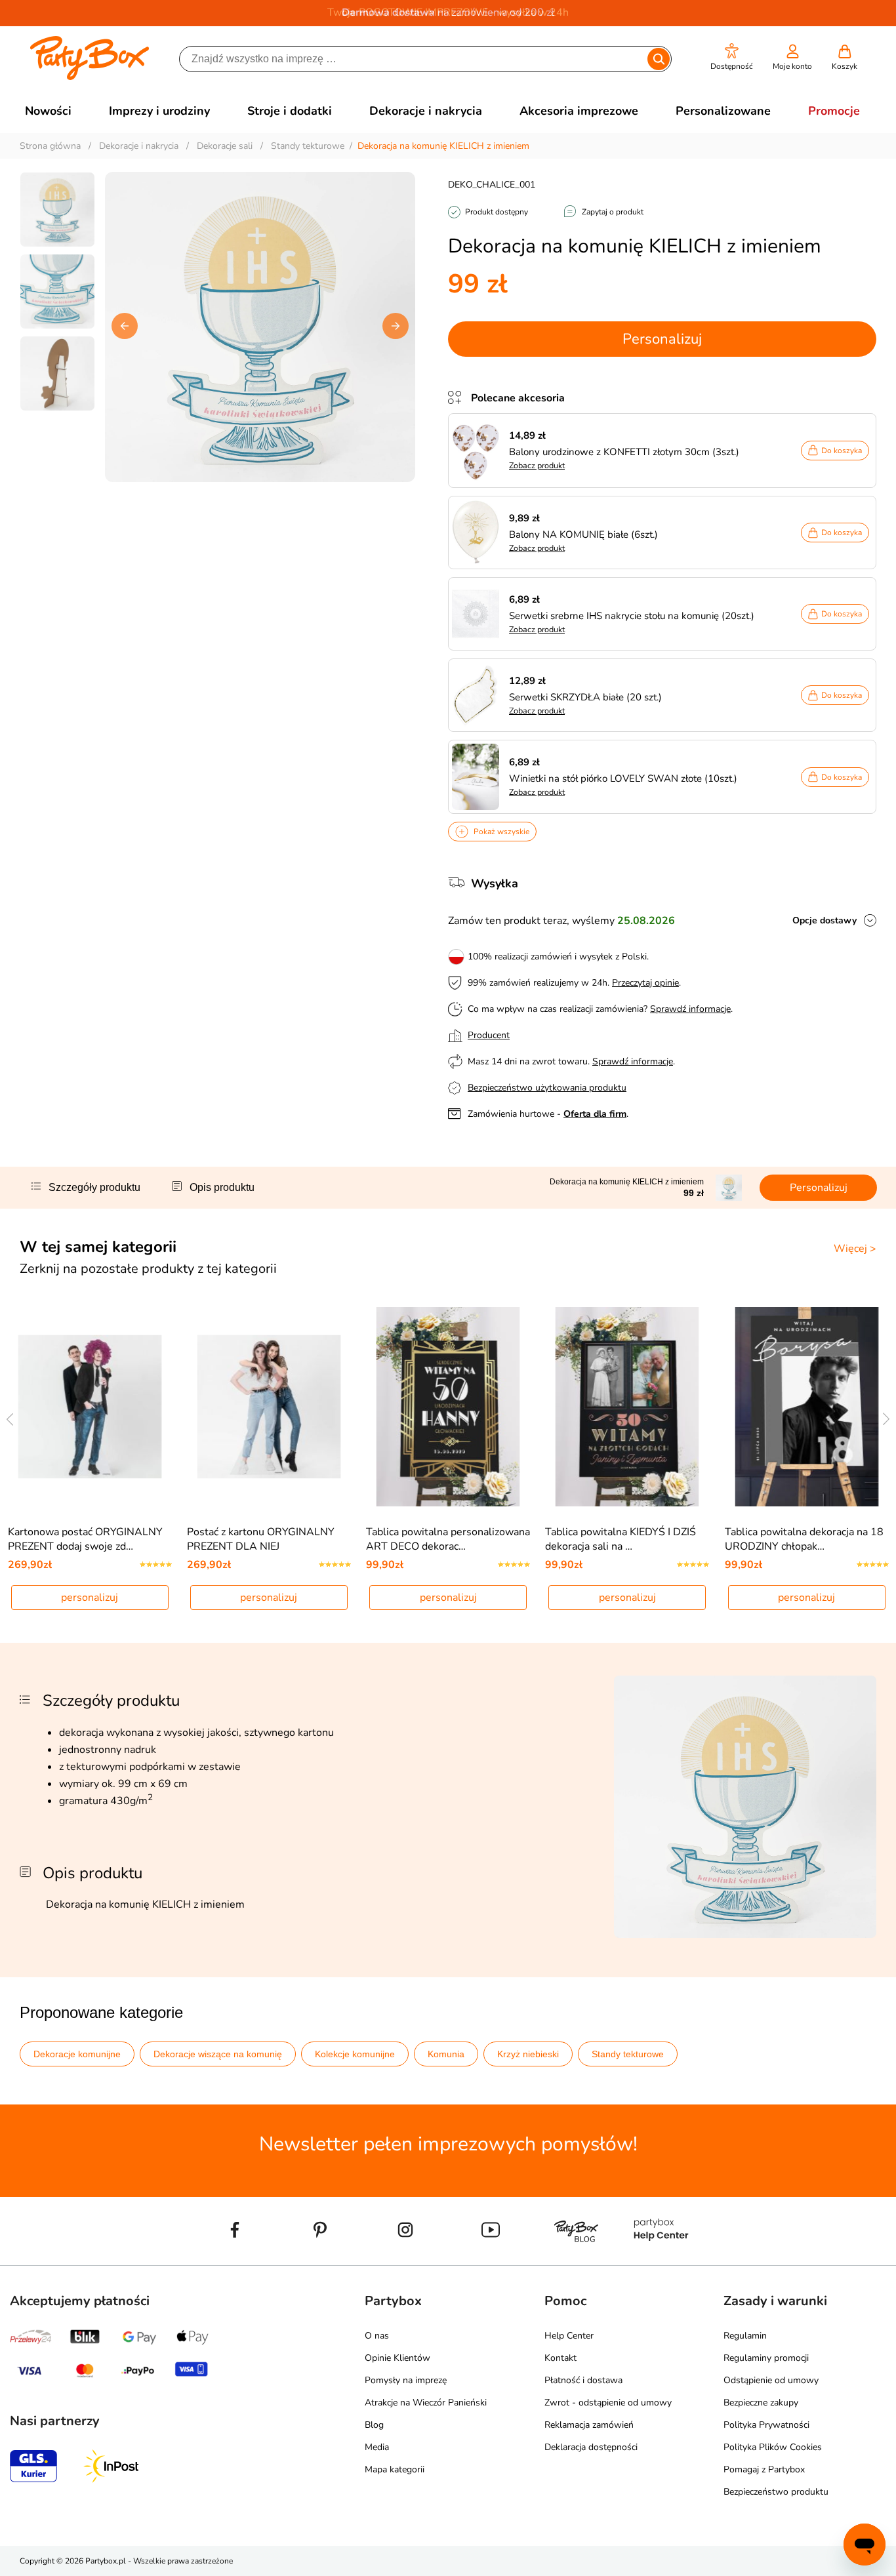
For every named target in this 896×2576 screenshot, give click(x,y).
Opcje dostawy (825, 920)
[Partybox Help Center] (661, 2260)
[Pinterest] (320, 2260)
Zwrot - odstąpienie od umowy (608, 2403)
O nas (377, 2336)
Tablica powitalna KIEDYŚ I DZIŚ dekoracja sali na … (621, 1539)
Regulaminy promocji (766, 2358)
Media (377, 2447)
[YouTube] (491, 2260)
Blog (374, 2425)
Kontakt (560, 2358)
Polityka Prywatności (766, 2425)
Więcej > (855, 1249)
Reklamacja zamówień (589, 2425)
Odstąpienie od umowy (771, 2380)
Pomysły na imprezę (406, 2380)
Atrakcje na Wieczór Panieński (426, 2403)
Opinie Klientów (397, 2358)
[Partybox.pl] (90, 77)
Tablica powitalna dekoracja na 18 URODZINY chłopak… (804, 1539)
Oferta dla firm (595, 1114)
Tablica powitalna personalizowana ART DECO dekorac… (448, 1539)
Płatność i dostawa (583, 2380)
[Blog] (576, 2260)
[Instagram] (405, 2260)
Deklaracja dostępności (591, 2447)
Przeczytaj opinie (645, 983)
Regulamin (745, 2336)
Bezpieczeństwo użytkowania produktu (547, 1088)
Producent (489, 1035)
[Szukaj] (659, 59)
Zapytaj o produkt (613, 212)
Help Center (569, 2336)
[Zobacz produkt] (479, 451)
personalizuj (90, 1598)
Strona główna (50, 146)
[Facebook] (235, 2260)
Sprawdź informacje (690, 1009)
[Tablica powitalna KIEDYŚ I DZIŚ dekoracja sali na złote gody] (627, 1407)
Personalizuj (662, 339)
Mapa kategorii (395, 2469)
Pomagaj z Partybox (764, 2469)
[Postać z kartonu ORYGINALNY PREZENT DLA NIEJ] (269, 1407)
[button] (732, 57)
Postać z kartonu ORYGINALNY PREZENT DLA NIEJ (261, 1539)
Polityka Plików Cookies (773, 2447)
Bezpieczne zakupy (761, 2403)
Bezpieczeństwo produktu (776, 2492)
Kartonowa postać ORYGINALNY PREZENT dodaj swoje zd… (85, 1539)
